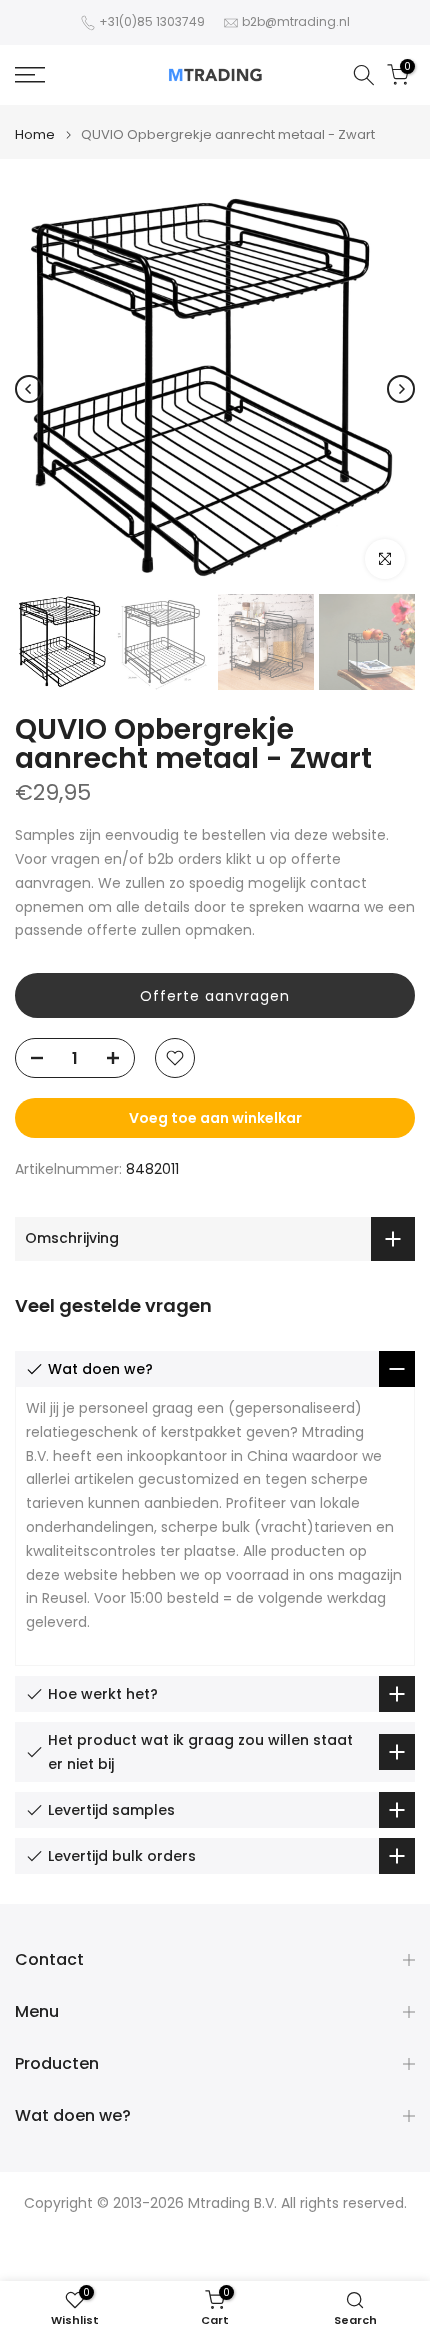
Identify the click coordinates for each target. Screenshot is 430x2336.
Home (35, 134)
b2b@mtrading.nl (296, 21)
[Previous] (29, 389)
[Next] (401, 389)
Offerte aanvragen (215, 996)
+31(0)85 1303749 (152, 21)
